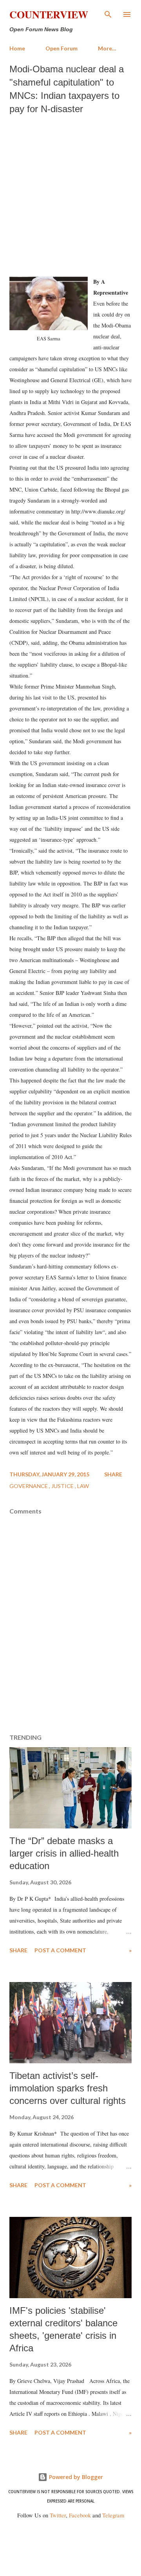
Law (83, 1486)
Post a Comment (60, 1950)
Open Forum (61, 48)
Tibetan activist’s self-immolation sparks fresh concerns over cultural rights (68, 2088)
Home (17, 48)
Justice (63, 1486)
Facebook (80, 2515)
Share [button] (113, 1474)
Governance (29, 1486)
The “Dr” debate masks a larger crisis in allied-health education (64, 1853)
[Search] (108, 14)
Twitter (58, 2515)
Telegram (113, 2515)
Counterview (49, 14)
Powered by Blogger (75, 2477)
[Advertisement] (70, 193)
